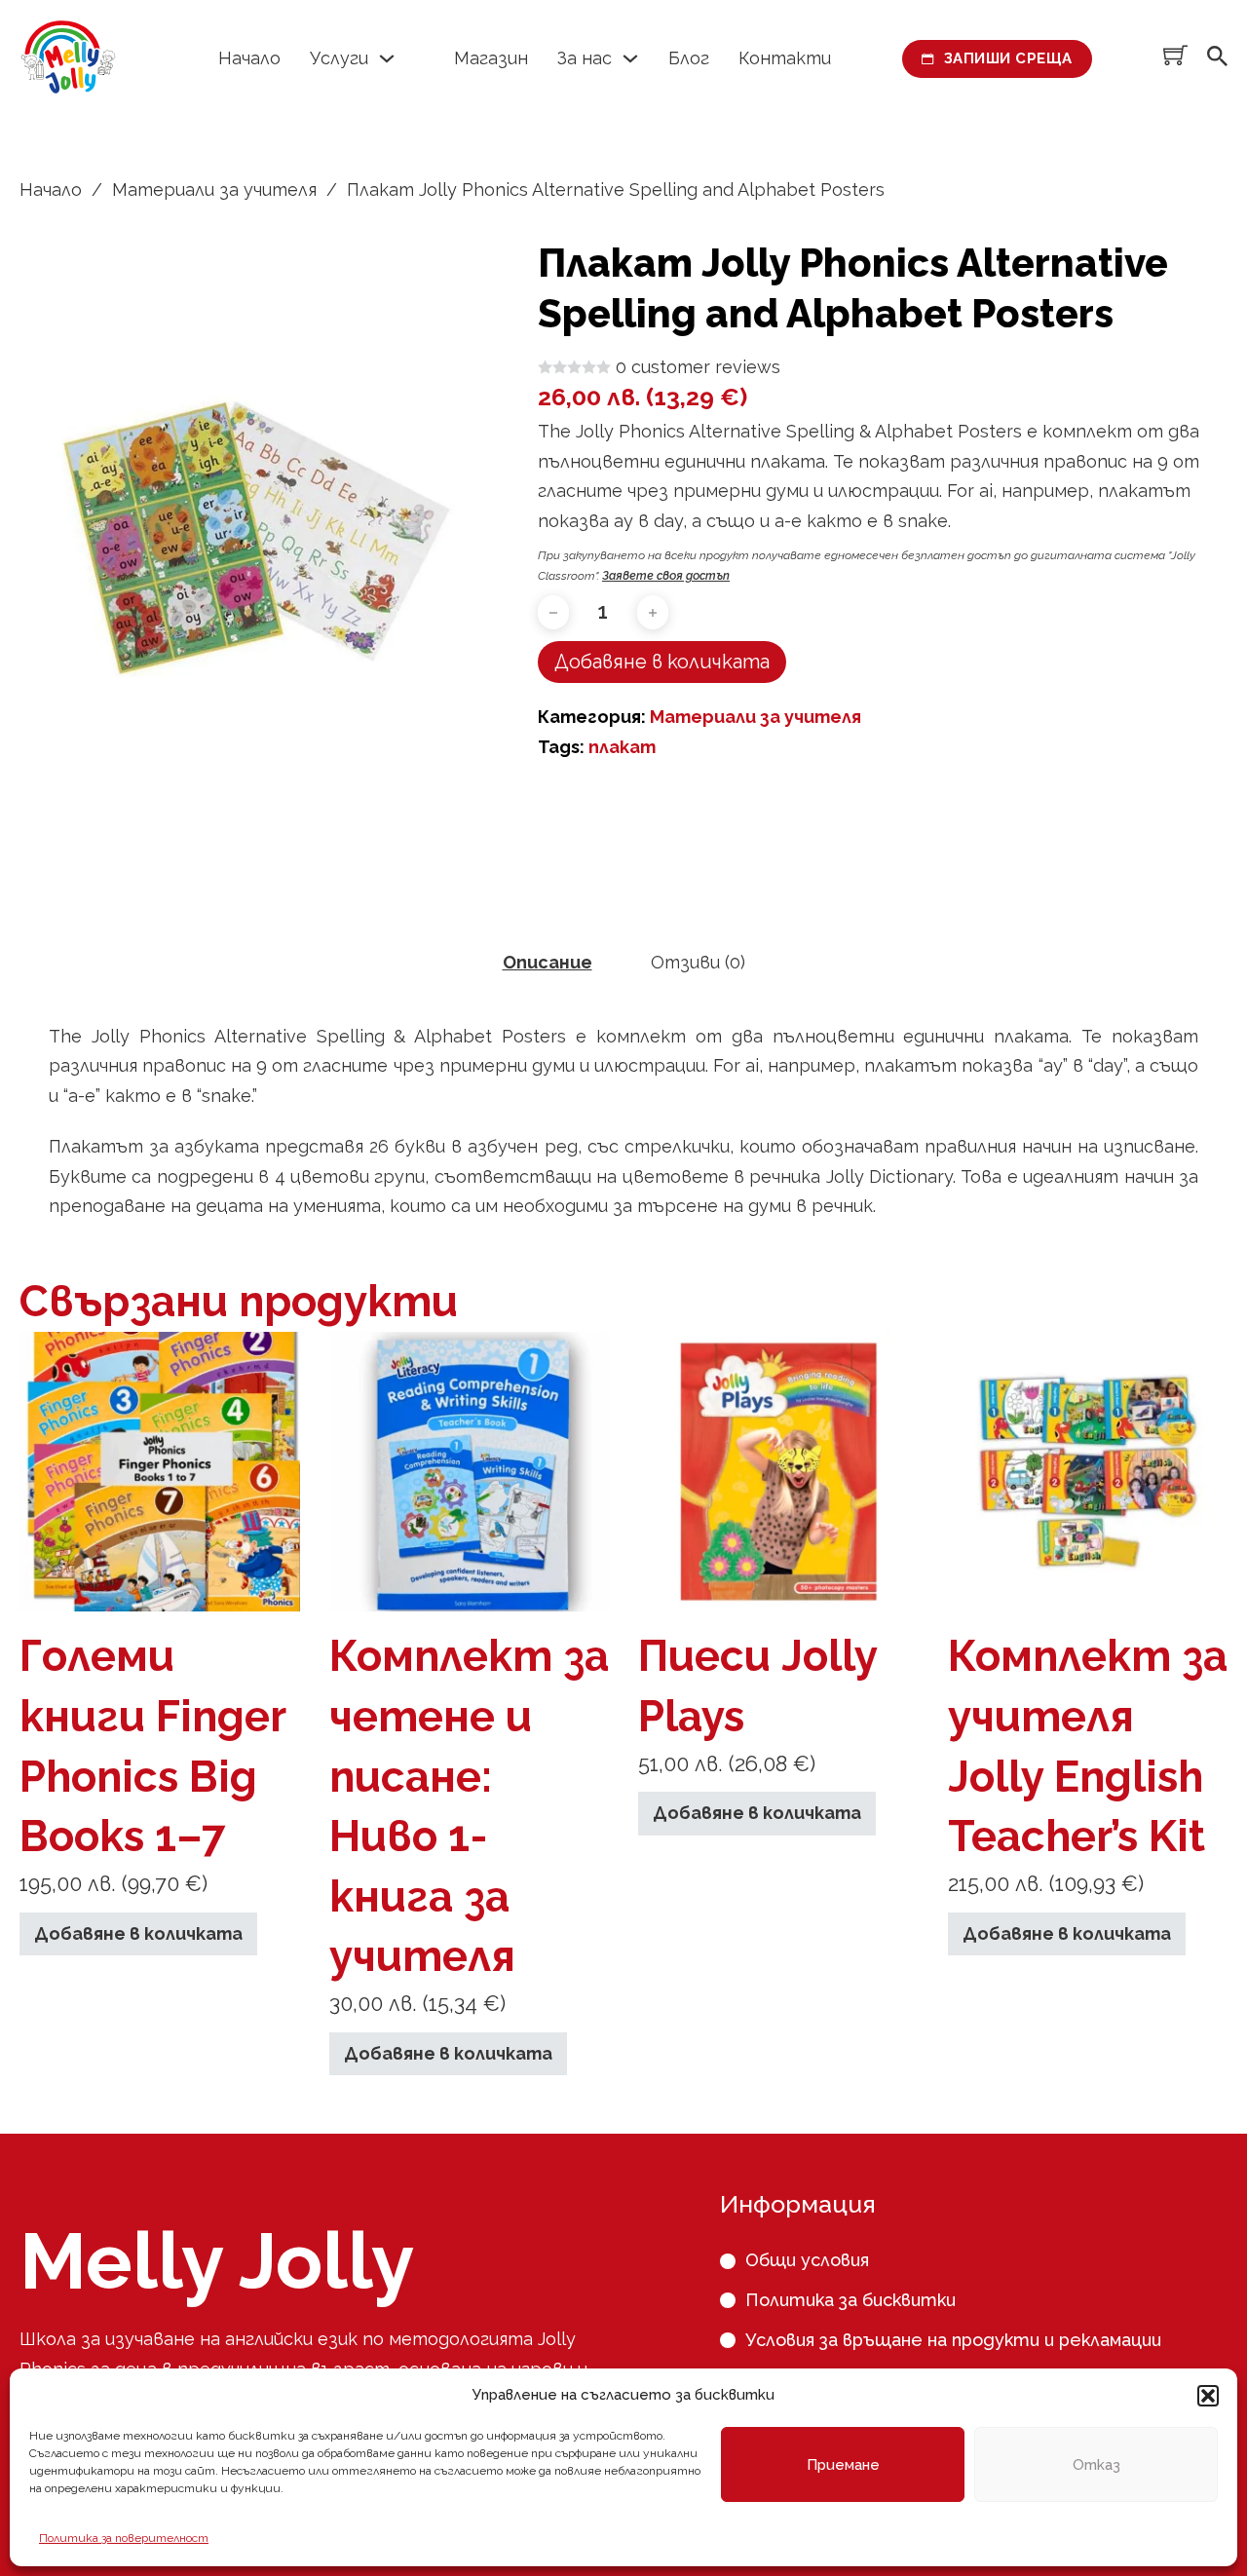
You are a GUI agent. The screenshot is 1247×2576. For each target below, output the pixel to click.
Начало (249, 58)
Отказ (1096, 2465)
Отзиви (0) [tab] (698, 962)
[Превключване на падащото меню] (387, 58)
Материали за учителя (214, 189)
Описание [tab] (548, 962)
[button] (1208, 2396)
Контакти (785, 58)
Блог (689, 58)
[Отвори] (1217, 59)
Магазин (491, 58)
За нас (585, 58)
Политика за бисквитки (850, 2300)
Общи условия (807, 2260)
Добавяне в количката (138, 1933)
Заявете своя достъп (666, 576)
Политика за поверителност (124, 2538)
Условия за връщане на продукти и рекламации (953, 2340)
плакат (622, 747)
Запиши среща (1008, 58)
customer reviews (698, 367)
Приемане (843, 2465)
